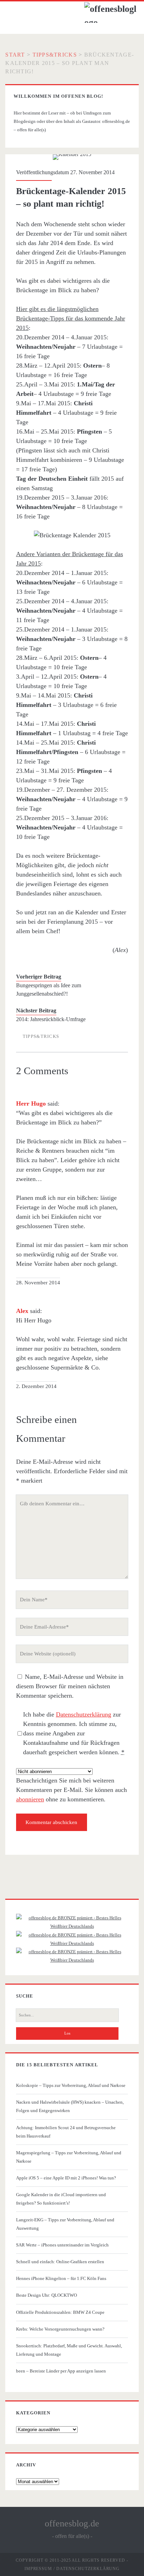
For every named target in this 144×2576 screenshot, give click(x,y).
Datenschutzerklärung (84, 1714)
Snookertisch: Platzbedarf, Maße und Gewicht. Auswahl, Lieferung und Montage (69, 2350)
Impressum (38, 2569)
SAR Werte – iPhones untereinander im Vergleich (62, 2245)
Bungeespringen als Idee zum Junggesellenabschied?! (49, 990)
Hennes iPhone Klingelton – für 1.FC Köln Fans (61, 2278)
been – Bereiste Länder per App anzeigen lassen (61, 2371)
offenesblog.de (72, 2523)
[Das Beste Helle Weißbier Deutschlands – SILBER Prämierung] (72, 1943)
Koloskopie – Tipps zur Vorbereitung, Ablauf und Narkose (71, 2085)
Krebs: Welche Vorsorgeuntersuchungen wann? (60, 2329)
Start (15, 55)
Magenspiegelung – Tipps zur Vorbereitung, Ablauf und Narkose (69, 2157)
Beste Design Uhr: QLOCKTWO (46, 2295)
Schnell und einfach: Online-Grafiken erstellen (60, 2262)
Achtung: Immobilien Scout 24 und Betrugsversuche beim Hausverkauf (66, 2132)
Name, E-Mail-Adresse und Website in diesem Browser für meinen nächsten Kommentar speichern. (70, 1686)
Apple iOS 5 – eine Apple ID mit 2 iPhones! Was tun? (66, 2178)
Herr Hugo (31, 1104)
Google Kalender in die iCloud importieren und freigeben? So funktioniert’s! (61, 2199)
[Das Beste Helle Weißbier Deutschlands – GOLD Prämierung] (72, 1926)
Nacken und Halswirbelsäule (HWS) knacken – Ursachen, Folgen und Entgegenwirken (70, 2106)
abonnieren (30, 1799)
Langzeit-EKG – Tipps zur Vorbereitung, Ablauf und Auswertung (65, 2224)
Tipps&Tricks (55, 55)
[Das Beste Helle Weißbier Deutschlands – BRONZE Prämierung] (72, 1960)
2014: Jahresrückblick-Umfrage (51, 1019)
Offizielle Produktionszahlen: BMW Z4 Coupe (60, 2312)
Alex (22, 1311)
